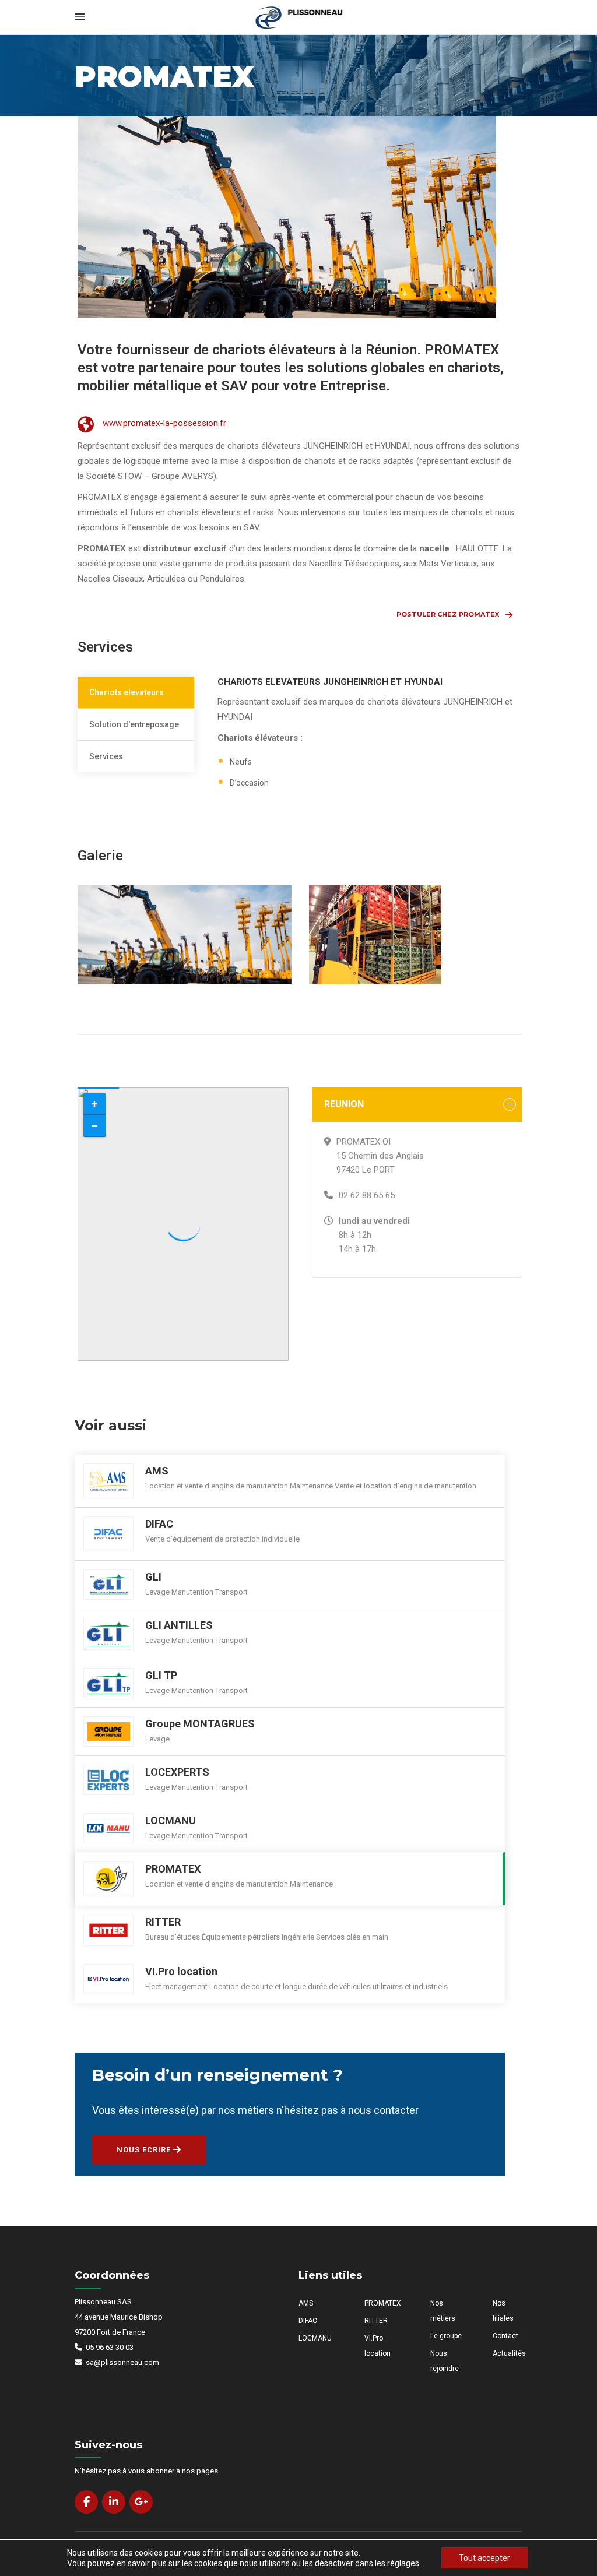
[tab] (136, 693)
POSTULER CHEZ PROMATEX (448, 614)
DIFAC (308, 2321)
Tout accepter (484, 2558)
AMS (306, 2303)
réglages (403, 2563)
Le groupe (446, 2336)
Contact (505, 2336)
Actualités (509, 2353)
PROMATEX (383, 2303)
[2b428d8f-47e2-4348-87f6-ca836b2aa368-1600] (416, 935)
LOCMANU (315, 2338)
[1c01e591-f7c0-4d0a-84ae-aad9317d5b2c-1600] (185, 935)
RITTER (376, 2321)
